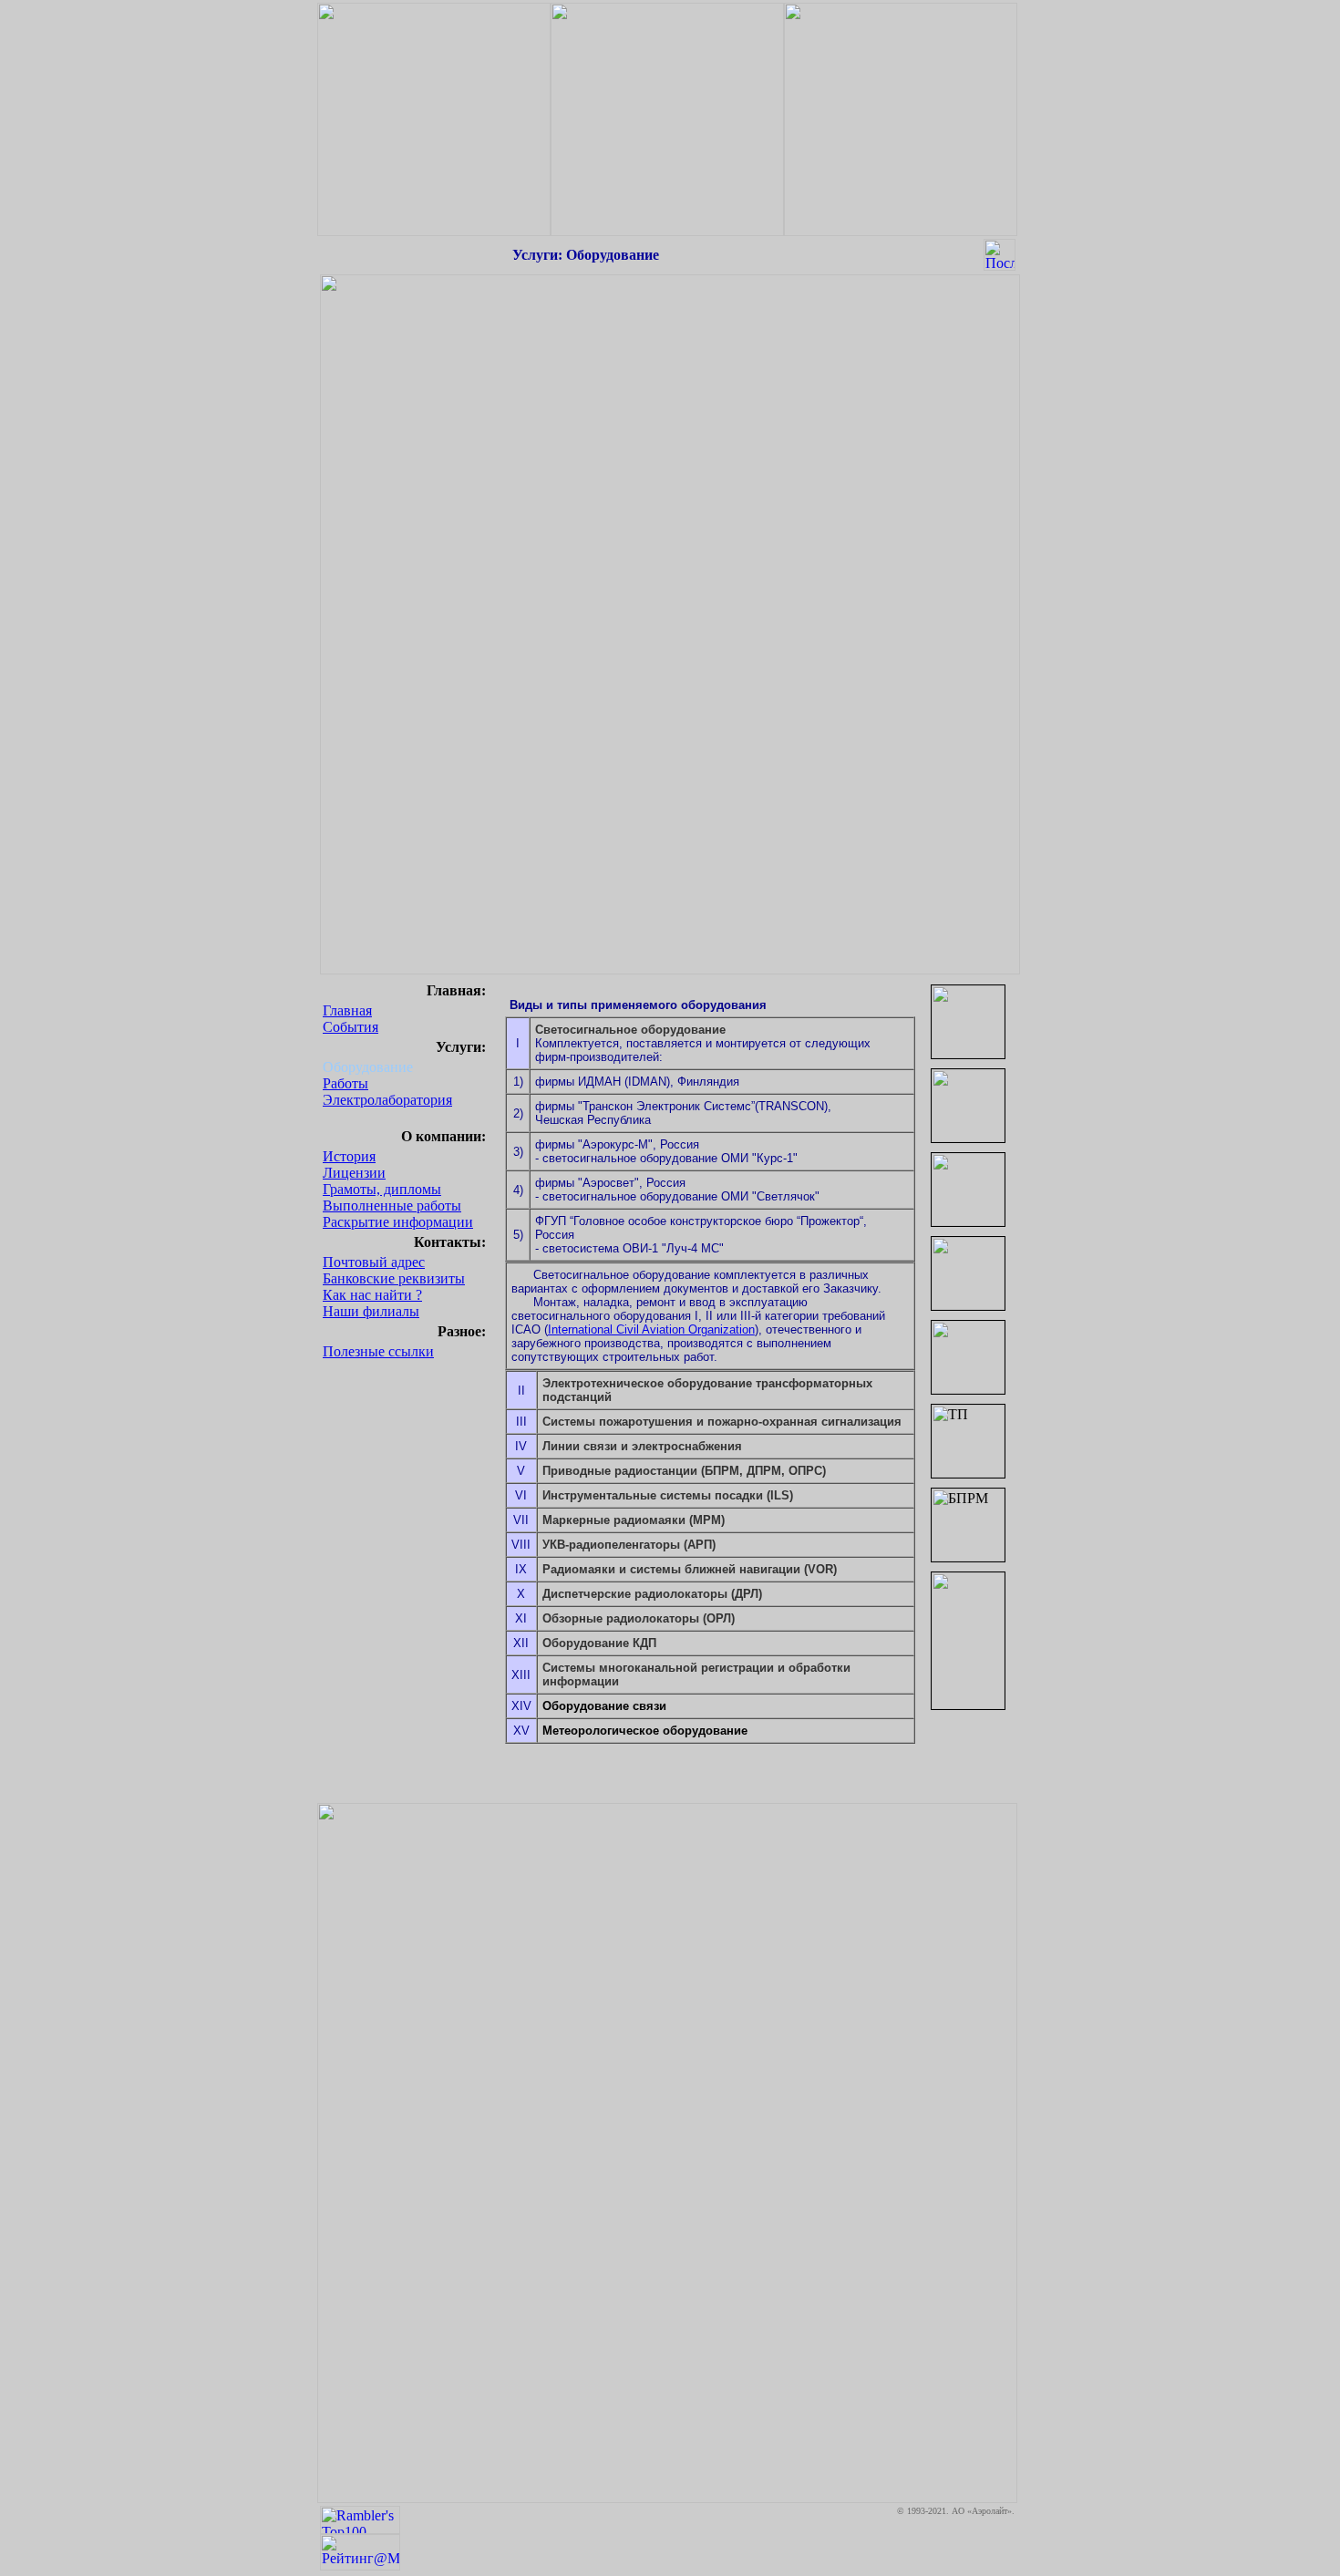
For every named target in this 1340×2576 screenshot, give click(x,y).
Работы (345, 1083)
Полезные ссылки (378, 1351)
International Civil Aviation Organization (651, 1329)
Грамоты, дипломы (382, 1189)
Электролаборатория (387, 1100)
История (349, 1156)
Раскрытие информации (398, 1222)
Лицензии (354, 1173)
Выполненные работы (392, 1206)
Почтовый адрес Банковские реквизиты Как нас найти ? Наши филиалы (394, 1287)
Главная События (350, 1019)
